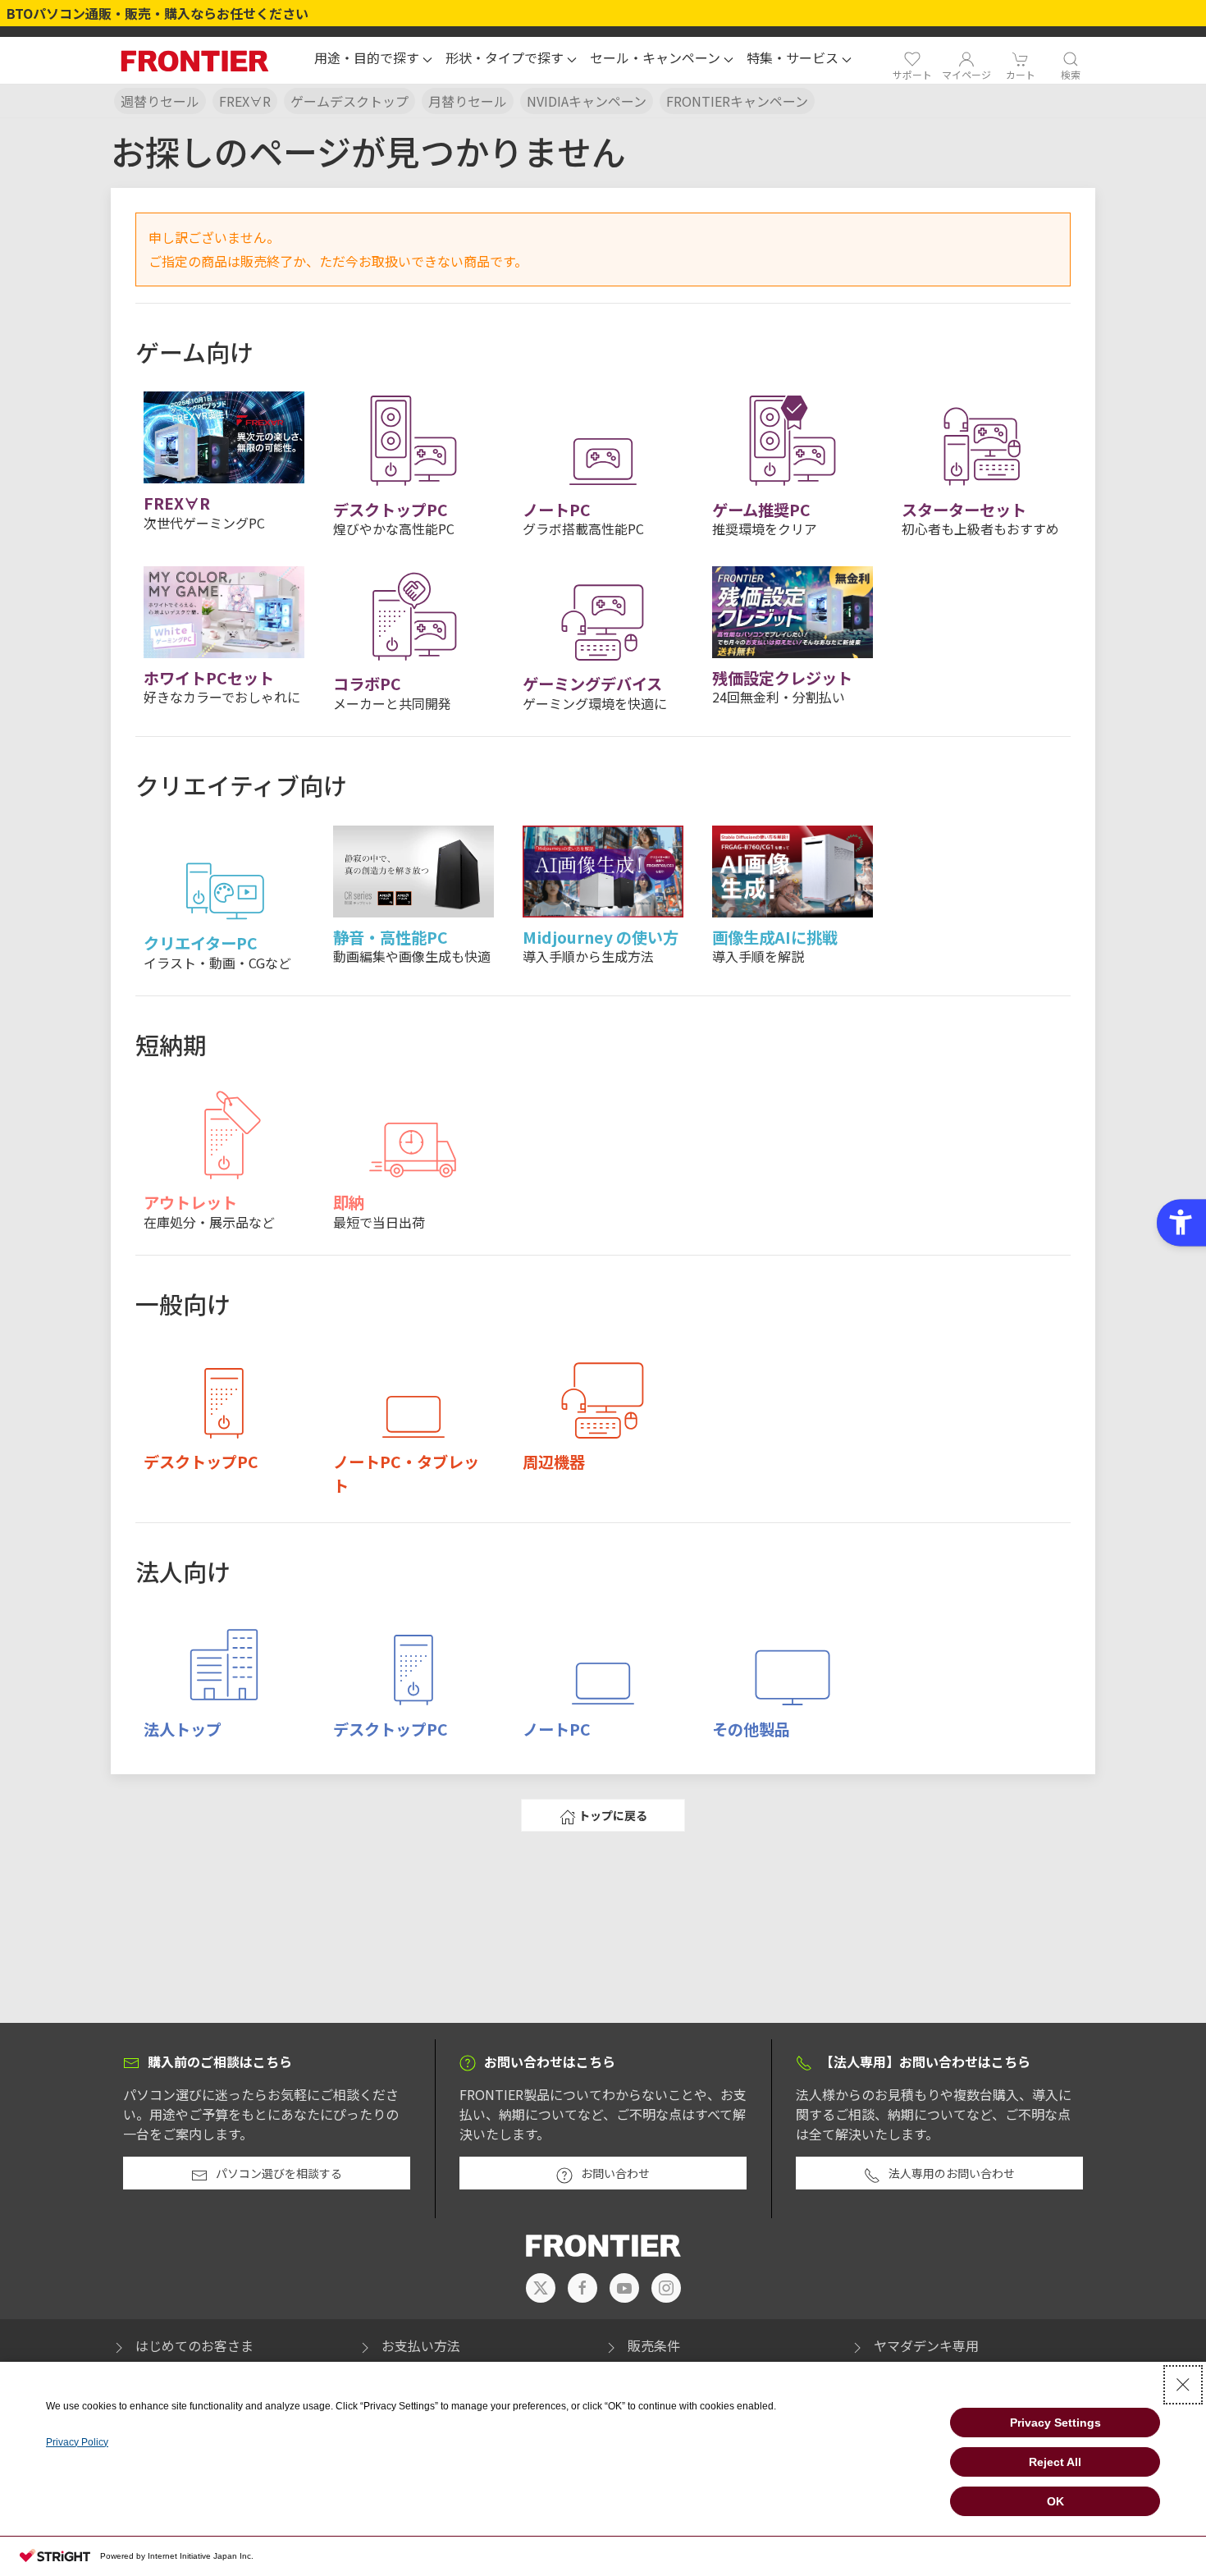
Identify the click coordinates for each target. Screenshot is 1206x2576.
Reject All (1055, 2462)
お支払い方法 (421, 2345)
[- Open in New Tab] (541, 2288)
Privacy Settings (1055, 2423)
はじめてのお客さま (194, 2345)
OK (1055, 2501)
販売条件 (654, 2345)
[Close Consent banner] (1183, 2385)
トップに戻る (613, 1815)
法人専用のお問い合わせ (952, 2173)
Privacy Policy (77, 2442)
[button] (373, 60)
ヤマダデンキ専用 (926, 2345)
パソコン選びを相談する (279, 2173)
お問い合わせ (615, 2173)
